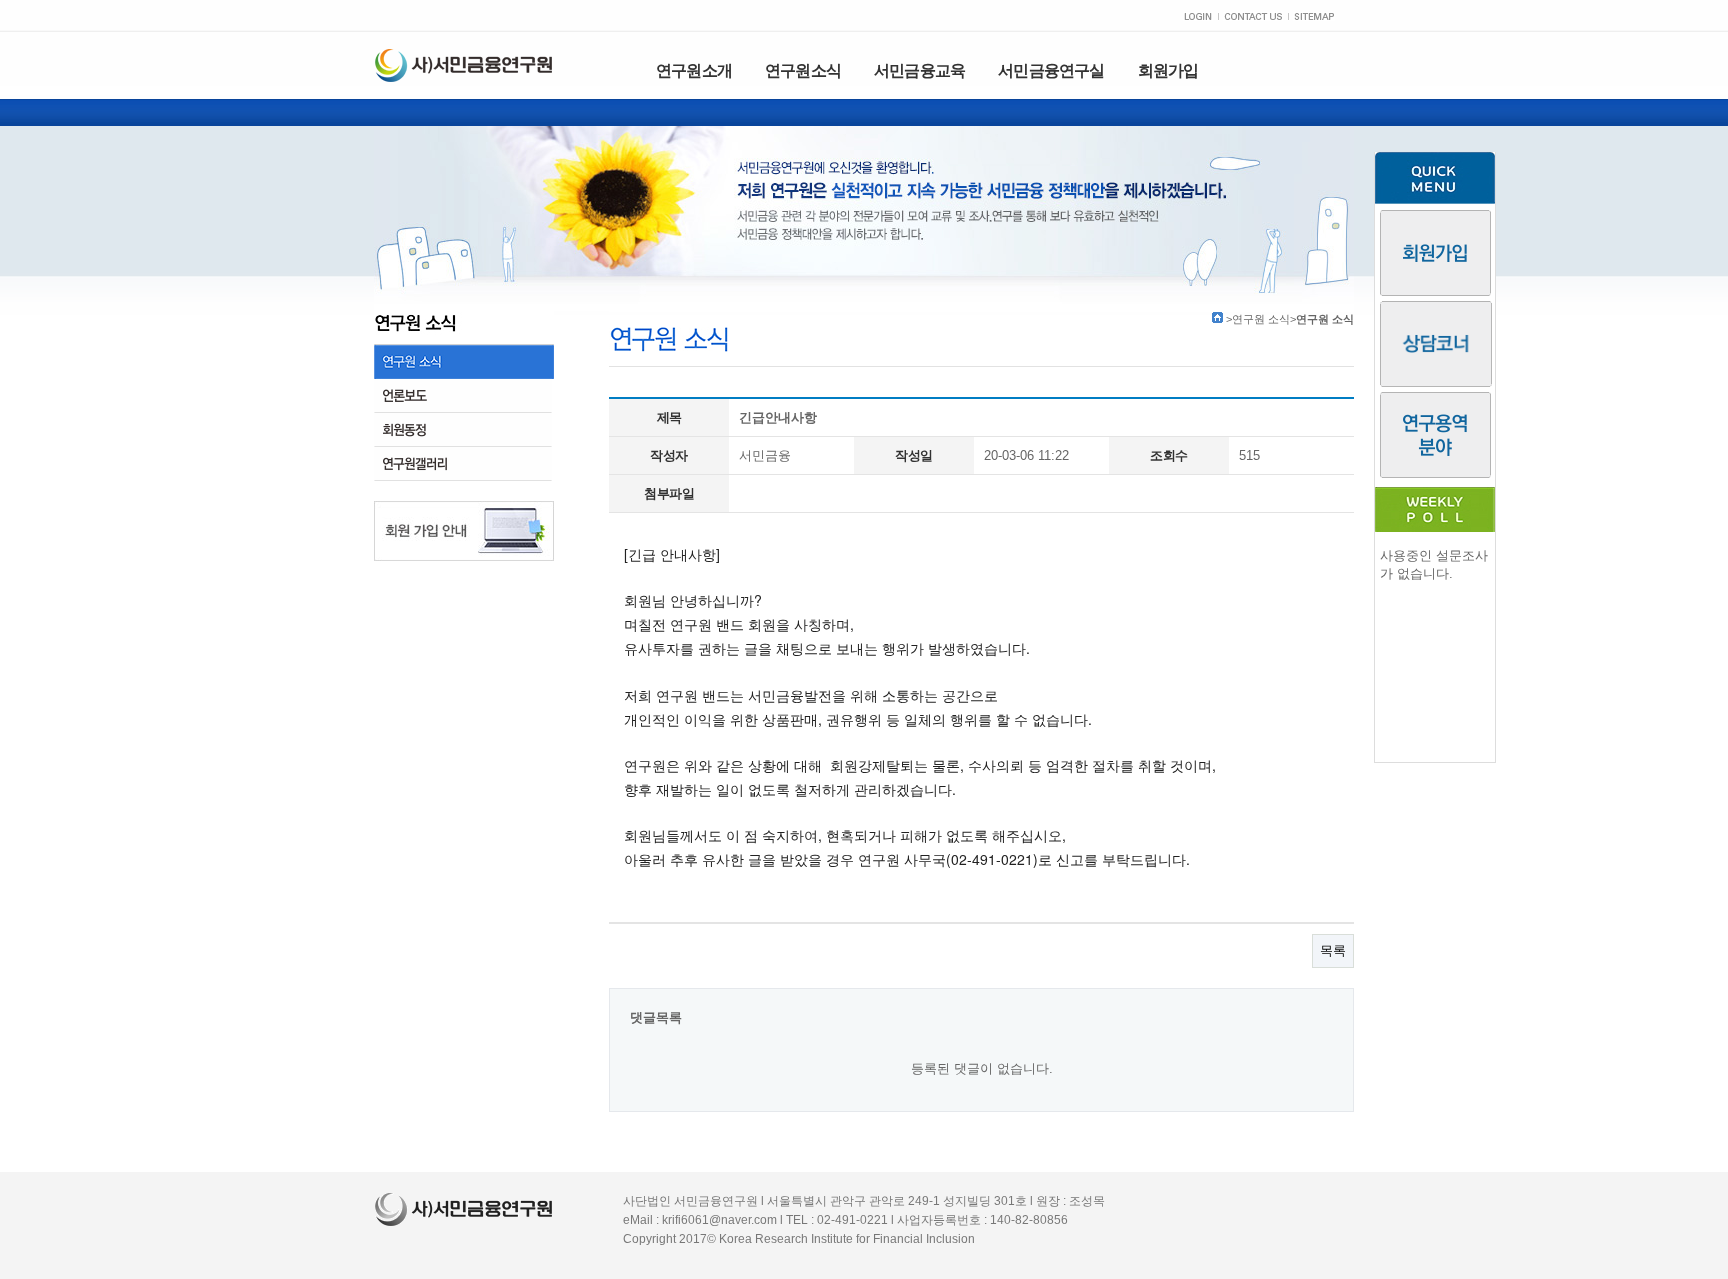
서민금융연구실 (1051, 70)
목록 (1333, 950)
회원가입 (1168, 70)
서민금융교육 (919, 70)
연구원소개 (694, 70)
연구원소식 (803, 70)
